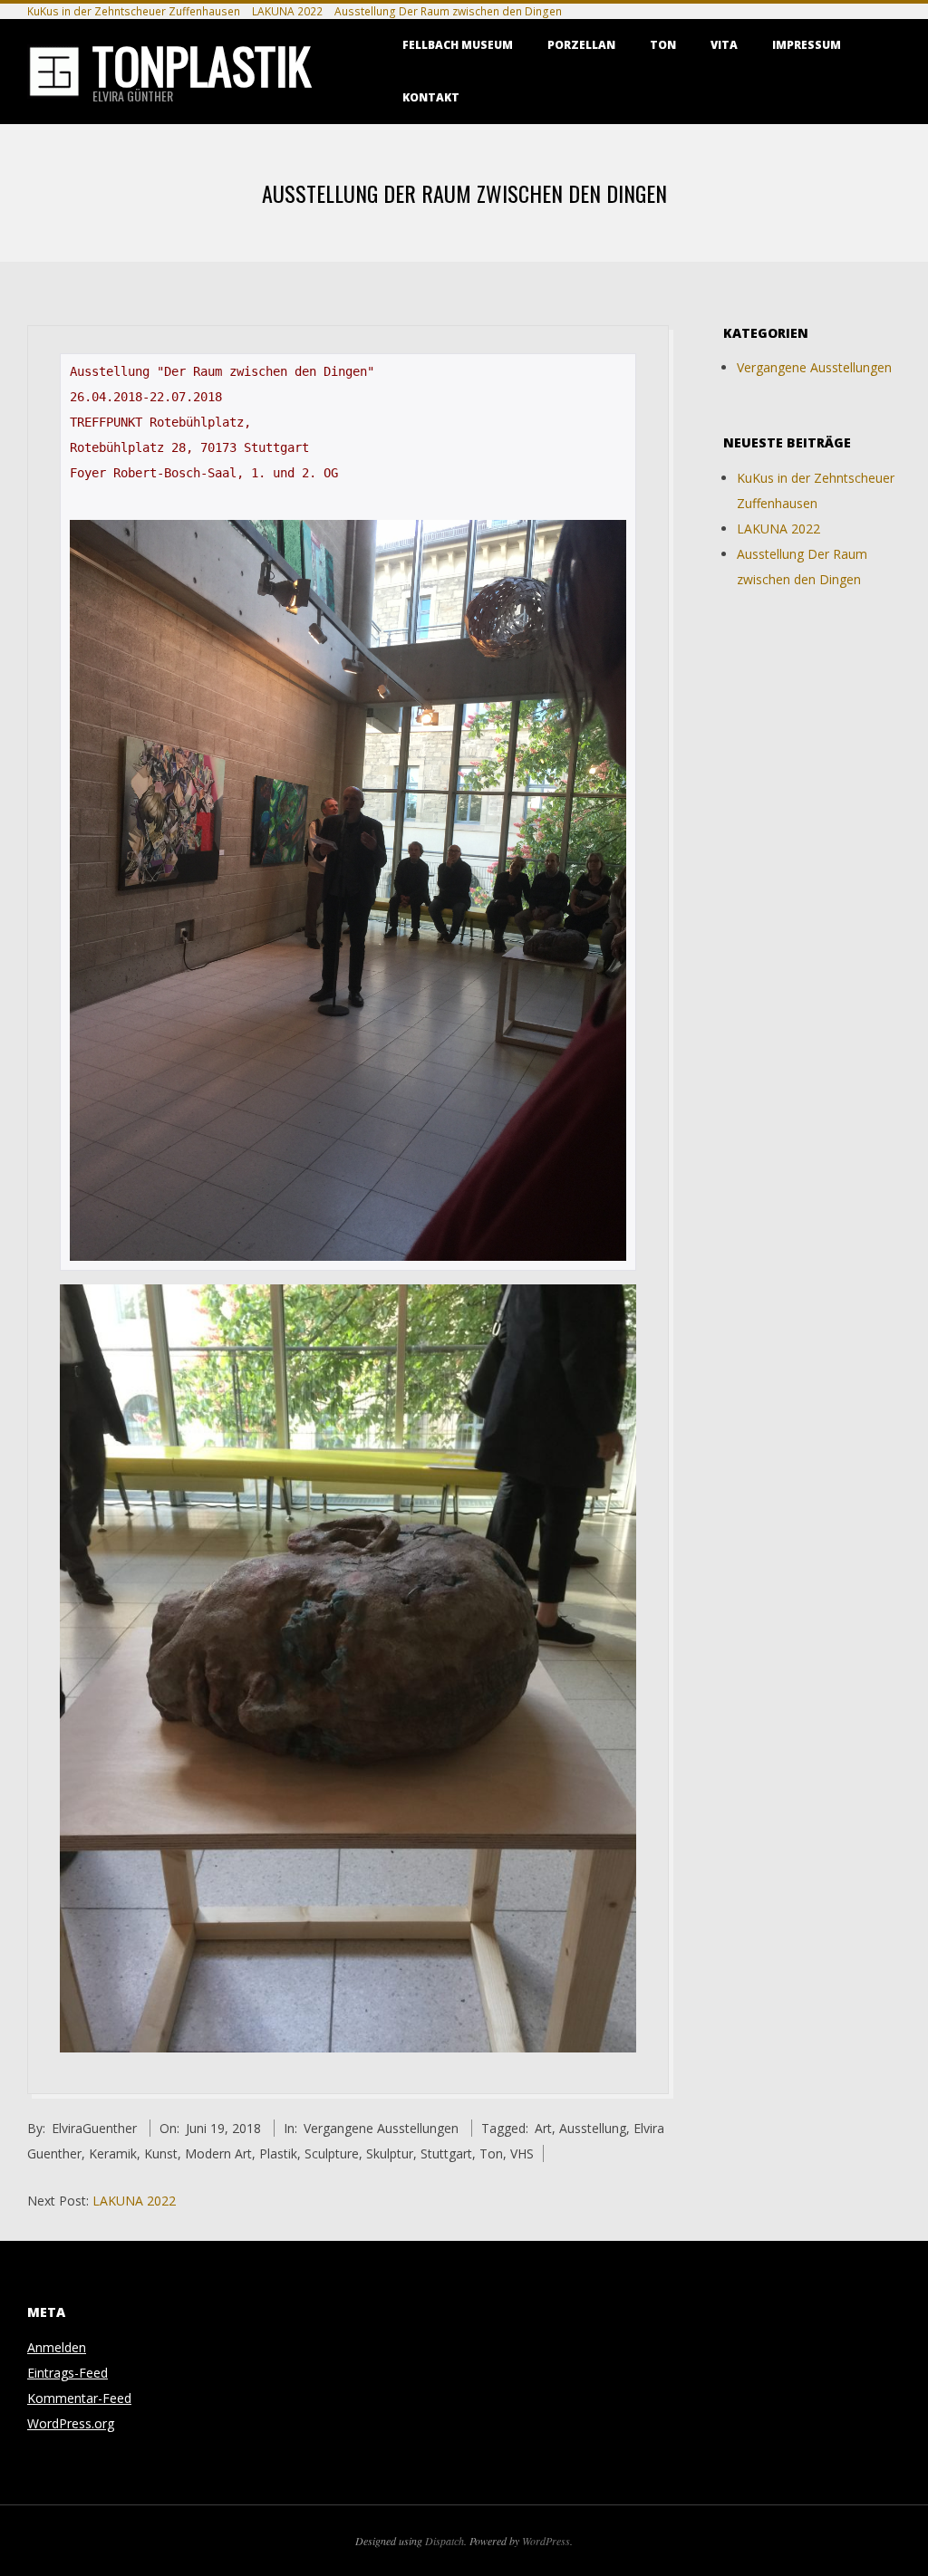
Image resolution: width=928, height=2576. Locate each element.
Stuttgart (446, 2153)
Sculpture (332, 2153)
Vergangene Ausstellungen (381, 2128)
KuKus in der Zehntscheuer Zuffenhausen (134, 11)
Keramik (113, 2153)
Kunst (161, 2153)
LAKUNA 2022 (287, 11)
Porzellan (581, 45)
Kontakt (431, 97)
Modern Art (218, 2153)
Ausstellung (593, 2128)
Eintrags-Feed (68, 2373)
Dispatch (445, 2541)
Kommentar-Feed (79, 2398)
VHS (522, 2153)
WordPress (546, 2541)
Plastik (278, 2153)
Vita (724, 45)
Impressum (807, 45)
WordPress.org (71, 2423)
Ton (663, 45)
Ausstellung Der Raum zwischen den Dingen (448, 11)
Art (543, 2128)
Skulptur (390, 2153)
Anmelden (57, 2347)
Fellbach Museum (458, 45)
